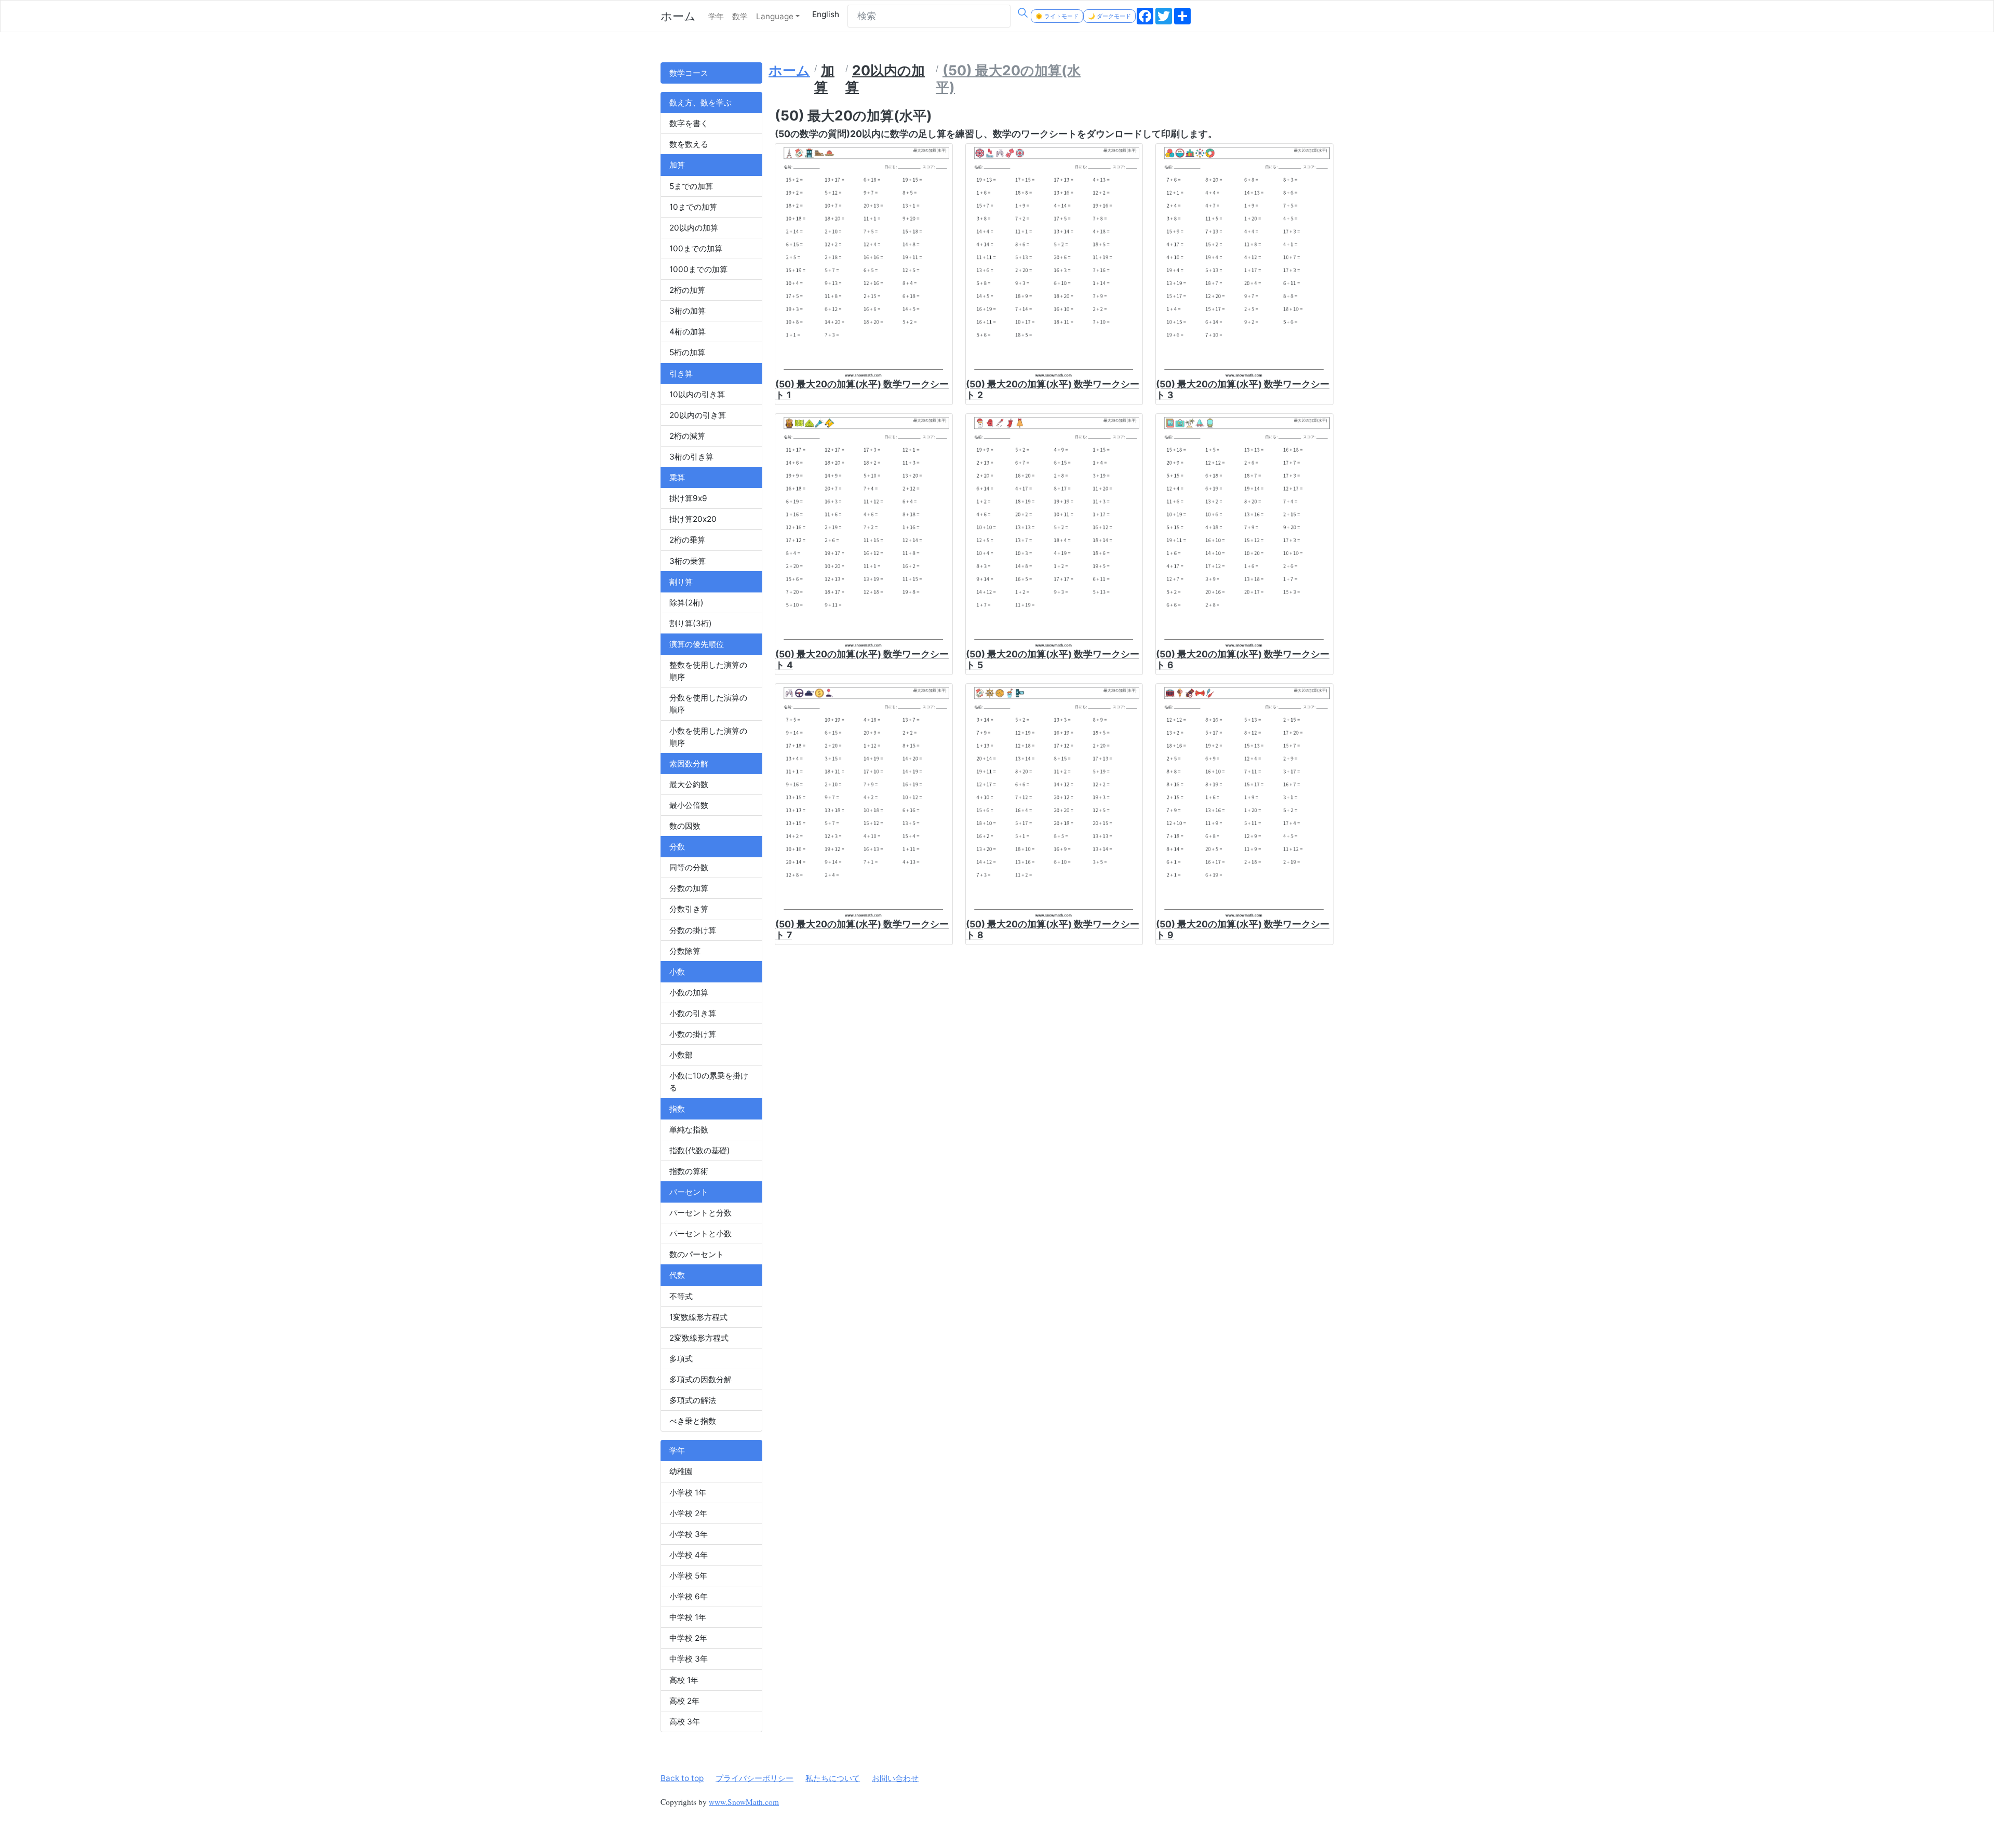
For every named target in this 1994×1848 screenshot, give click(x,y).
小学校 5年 (688, 1576)
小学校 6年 (689, 1596)
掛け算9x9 (688, 498)
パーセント (689, 1192)
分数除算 (685, 951)
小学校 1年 (688, 1493)
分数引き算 (689, 909)
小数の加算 (689, 993)
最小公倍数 (689, 805)
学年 (716, 16)
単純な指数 (689, 1130)
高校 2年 (684, 1701)
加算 (677, 165)
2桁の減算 (687, 436)
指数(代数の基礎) (700, 1150)
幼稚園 (681, 1471)
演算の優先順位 (697, 644)
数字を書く (689, 123)
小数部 (681, 1055)
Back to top (682, 1778)
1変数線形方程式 (698, 1317)
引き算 (681, 374)
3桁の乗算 (688, 561)
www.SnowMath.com (744, 1802)
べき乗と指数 (693, 1421)
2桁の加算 (687, 290)
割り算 (681, 582)
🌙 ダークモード (1109, 16)
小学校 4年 (689, 1555)
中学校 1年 (688, 1617)
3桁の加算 (688, 311)
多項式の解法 (693, 1400)
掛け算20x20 (693, 519)
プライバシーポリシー (755, 1778)
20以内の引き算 (698, 415)
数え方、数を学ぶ (700, 103)
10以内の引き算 (697, 394)
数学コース (689, 73)
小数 (677, 972)
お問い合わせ (895, 1778)
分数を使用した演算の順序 (708, 704)
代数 (677, 1275)
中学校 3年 (689, 1659)
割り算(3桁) (691, 623)
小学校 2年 (688, 1513)
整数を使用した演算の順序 (708, 671)
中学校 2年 (688, 1638)
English (826, 14)
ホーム (678, 16)
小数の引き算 (693, 1013)
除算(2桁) (686, 603)
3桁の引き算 (691, 457)
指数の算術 (689, 1171)
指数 (677, 1109)
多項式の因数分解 (700, 1379)
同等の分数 (689, 867)
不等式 (681, 1296)
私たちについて (833, 1778)
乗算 (677, 477)
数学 (740, 16)
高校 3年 (685, 1722)
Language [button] (775, 16)
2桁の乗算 (687, 540)
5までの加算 (691, 186)
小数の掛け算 (693, 1034)
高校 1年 (684, 1680)
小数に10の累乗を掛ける (709, 1082)
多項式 (681, 1359)
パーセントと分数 (700, 1213)
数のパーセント (697, 1254)
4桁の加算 (688, 332)
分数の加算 (689, 888)
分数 (677, 847)
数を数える (689, 144)
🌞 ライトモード (1057, 16)
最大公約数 (689, 784)
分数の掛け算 (693, 930)
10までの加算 (693, 207)
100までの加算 (696, 248)
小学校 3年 (689, 1534)
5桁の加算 (687, 352)
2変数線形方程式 (699, 1338)
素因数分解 (689, 764)
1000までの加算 (698, 269)
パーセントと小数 (700, 1233)
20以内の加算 (694, 228)
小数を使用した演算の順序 (708, 737)
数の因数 (685, 826)
